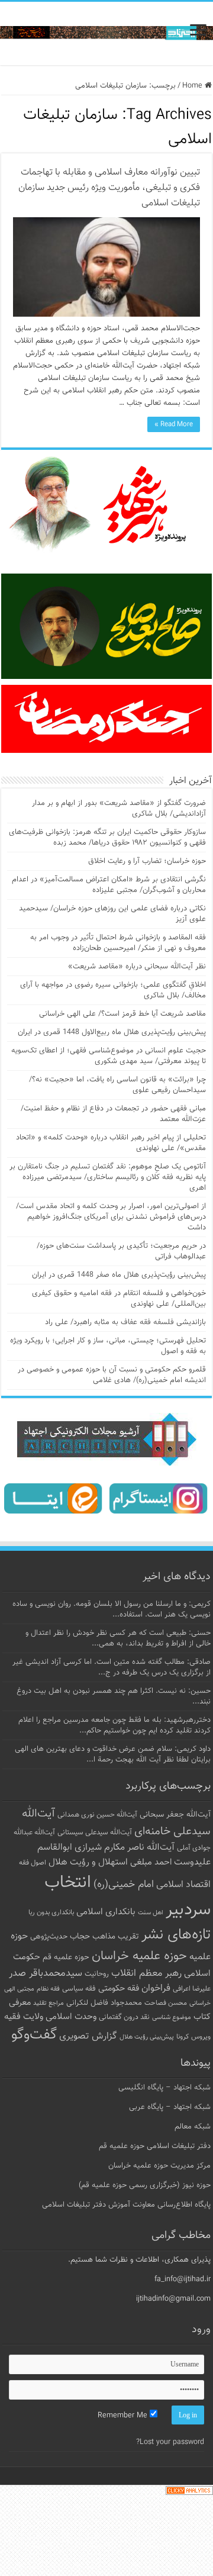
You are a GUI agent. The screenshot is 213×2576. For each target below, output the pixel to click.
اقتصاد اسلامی (183, 1885)
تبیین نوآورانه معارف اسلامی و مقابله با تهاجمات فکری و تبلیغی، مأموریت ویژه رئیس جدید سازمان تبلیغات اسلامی (109, 188)
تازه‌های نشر (176, 1935)
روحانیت (97, 1974)
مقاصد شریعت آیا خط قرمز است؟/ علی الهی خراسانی (122, 1014)
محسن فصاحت (166, 2003)
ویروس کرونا (193, 2037)
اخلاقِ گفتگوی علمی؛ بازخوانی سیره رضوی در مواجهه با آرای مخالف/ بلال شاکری (113, 990)
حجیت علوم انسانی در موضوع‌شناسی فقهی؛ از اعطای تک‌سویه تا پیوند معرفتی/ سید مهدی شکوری (109, 1056)
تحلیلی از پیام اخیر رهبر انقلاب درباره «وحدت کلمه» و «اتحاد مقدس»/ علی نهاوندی (111, 1143)
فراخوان (156, 1989)
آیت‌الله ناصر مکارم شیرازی (125, 1848)
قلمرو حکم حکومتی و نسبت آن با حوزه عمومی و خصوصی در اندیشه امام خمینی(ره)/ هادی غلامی (112, 1375)
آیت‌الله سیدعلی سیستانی (95, 1833)
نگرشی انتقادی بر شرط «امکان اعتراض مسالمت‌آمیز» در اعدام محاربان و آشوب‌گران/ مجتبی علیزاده (109, 885)
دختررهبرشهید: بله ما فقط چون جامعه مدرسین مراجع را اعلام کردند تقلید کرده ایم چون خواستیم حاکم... (114, 1725)
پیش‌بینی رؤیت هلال (147, 2037)
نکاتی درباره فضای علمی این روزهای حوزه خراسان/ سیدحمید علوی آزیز (112, 914)
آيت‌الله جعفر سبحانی (175, 1815)
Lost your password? (170, 2442)
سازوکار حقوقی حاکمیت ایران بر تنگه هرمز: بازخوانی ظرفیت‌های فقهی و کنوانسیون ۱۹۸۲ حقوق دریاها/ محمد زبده (107, 838)
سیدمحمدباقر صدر (46, 1973)
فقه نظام (48, 1989)
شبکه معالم (193, 2127)
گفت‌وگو (34, 2035)
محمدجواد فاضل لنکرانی (104, 2003)
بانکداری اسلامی (106, 1912)
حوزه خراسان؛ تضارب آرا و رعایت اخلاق (147, 861)
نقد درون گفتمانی (124, 2017)
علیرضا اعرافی (192, 1989)
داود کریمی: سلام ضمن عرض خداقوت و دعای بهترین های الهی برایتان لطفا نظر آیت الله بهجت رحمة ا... (113, 1754)
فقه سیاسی (79, 1989)
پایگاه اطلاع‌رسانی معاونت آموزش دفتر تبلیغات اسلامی (126, 2205)
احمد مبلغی (151, 1862)
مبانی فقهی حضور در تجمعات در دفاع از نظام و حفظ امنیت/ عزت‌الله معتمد (113, 1114)
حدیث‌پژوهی (49, 1937)
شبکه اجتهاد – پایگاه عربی (170, 2107)
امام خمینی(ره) (124, 1884)
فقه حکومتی (119, 1989)
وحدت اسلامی (71, 2017)
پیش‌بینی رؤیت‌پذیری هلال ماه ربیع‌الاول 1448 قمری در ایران (112, 1032)
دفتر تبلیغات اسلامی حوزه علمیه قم (155, 2146)
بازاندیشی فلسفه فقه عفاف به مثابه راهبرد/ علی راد (125, 1322)
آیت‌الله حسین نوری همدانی (97, 1815)
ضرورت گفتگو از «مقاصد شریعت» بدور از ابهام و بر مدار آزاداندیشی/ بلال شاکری (119, 809)
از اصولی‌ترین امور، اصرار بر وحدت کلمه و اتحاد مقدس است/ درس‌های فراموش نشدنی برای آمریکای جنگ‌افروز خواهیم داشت (111, 1217)
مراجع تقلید (49, 2003)
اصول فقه (33, 1863)
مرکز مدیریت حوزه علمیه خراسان (159, 2166)
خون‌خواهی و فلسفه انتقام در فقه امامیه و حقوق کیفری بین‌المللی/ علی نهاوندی (119, 1299)
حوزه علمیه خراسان (139, 1956)
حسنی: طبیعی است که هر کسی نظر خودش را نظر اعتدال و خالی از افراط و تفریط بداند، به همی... (118, 1638)
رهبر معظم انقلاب (146, 1973)
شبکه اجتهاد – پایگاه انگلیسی (164, 2088)
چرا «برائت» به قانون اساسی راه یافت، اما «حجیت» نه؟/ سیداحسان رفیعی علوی (117, 1085)
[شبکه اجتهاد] (106, 33)
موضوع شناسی (172, 2018)
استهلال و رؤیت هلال (88, 1862)
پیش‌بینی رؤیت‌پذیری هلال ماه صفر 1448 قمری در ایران (119, 1275)
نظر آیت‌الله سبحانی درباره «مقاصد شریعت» (137, 967)
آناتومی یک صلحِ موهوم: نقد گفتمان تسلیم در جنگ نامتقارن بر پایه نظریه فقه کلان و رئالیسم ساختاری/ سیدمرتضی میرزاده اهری (108, 1177)
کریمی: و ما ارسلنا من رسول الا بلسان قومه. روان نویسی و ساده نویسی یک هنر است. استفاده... (112, 1609)
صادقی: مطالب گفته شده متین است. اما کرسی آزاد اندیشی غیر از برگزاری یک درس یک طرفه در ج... (112, 1667)
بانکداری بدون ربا (51, 1912)
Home (193, 86)
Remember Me (124, 2416)
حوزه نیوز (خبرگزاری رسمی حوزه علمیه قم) (145, 2185)
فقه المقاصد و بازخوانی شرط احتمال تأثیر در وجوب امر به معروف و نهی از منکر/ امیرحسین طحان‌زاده (118, 943)
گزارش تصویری (88, 2036)
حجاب (80, 1937)
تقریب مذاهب (116, 1936)
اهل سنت (151, 1913)
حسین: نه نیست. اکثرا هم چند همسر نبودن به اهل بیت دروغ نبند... (114, 1696)
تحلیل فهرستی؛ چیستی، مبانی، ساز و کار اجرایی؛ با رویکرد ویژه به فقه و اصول (108, 1346)
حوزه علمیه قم (66, 1957)
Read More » (174, 424)
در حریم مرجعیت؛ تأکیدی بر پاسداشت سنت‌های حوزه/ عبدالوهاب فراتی (121, 1251)
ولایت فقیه (24, 2017)
